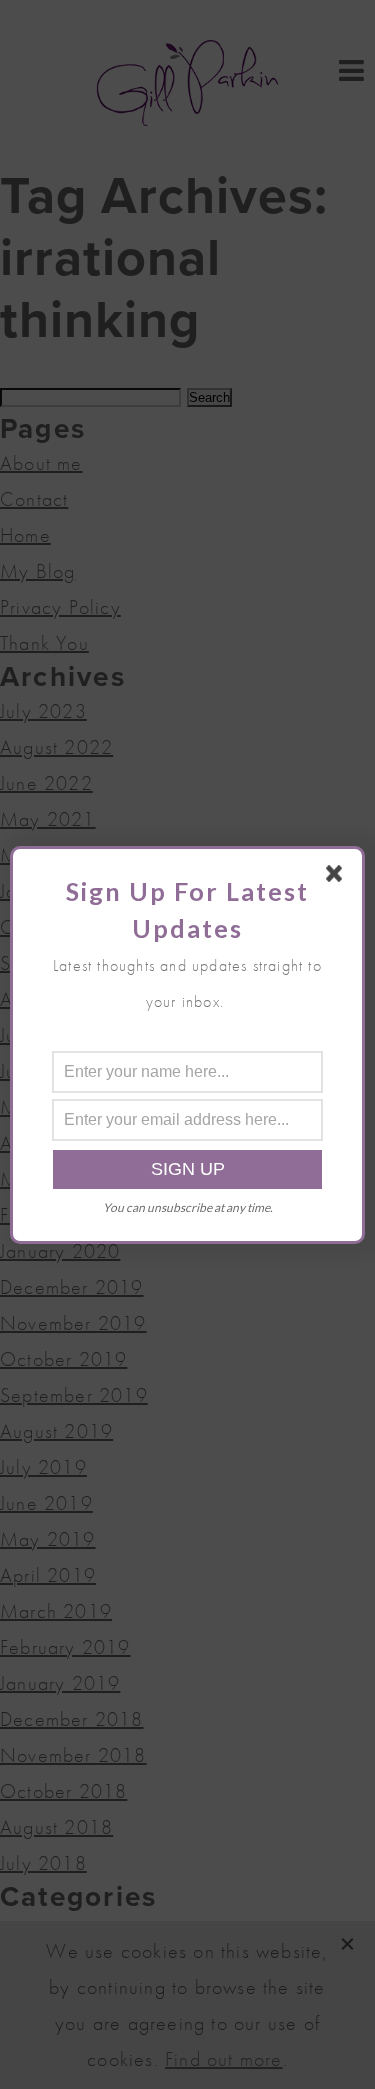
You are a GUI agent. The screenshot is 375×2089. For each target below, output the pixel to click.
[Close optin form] (338, 877)
